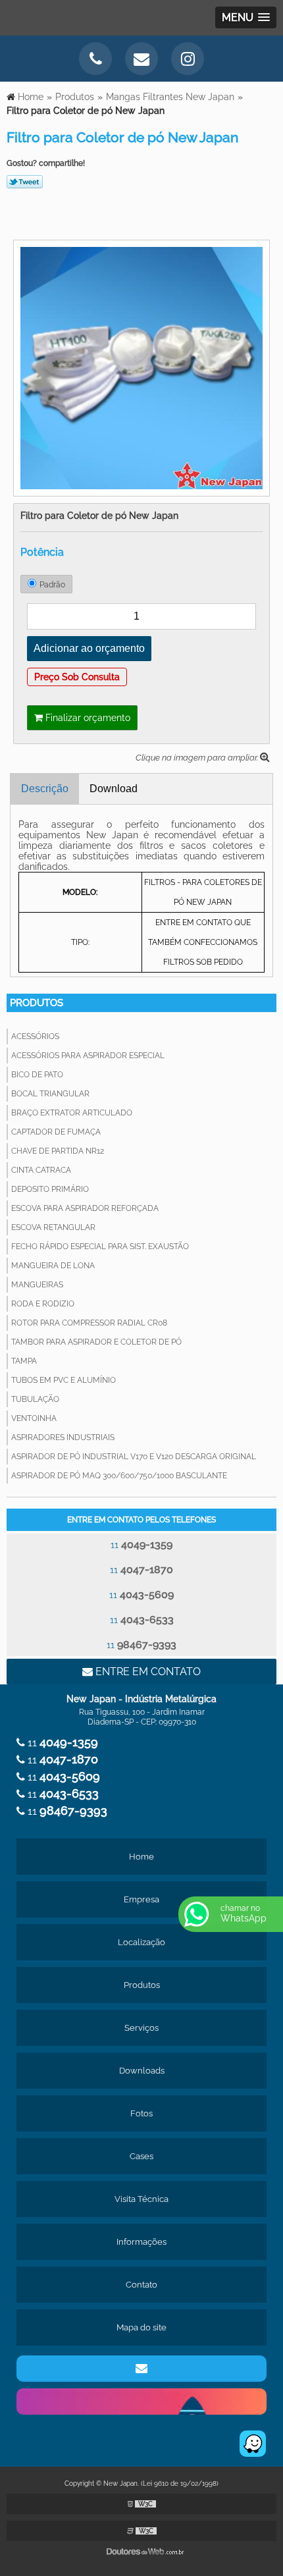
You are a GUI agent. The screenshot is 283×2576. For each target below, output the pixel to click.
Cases (141, 2156)
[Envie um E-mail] (141, 59)
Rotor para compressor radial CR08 (89, 1323)
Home (141, 1857)
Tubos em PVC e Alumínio (64, 1380)
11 (141, 1544)
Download (114, 789)
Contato (141, 2285)
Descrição (45, 789)
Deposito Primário (50, 1189)
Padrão (52, 585)
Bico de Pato (37, 1075)
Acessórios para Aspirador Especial (88, 1056)
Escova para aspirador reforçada (85, 1208)
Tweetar (25, 182)
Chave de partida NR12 (58, 1151)
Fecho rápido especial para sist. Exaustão (100, 1247)
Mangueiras (37, 1285)
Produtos (37, 1003)
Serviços (141, 2028)
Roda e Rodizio (43, 1304)
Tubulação (35, 1399)
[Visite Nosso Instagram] (188, 59)
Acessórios (35, 1036)
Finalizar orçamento (87, 718)
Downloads (142, 2071)
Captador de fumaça (56, 1132)
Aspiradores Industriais (63, 1437)
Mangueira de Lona (53, 1266)
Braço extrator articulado (72, 1113)
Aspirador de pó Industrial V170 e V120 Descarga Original (134, 1457)
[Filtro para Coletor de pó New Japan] (141, 367)
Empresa (141, 1899)
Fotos (141, 2113)
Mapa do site (141, 2327)
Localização (141, 1942)
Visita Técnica (141, 2199)
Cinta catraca (41, 1170)
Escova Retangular (53, 1227)
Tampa (24, 1361)
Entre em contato (147, 1672)
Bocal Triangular (50, 1094)
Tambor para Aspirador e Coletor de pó (96, 1342)
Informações (141, 2242)
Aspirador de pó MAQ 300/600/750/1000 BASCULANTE (119, 1476)
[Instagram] (141, 2402)
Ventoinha (34, 1418)
